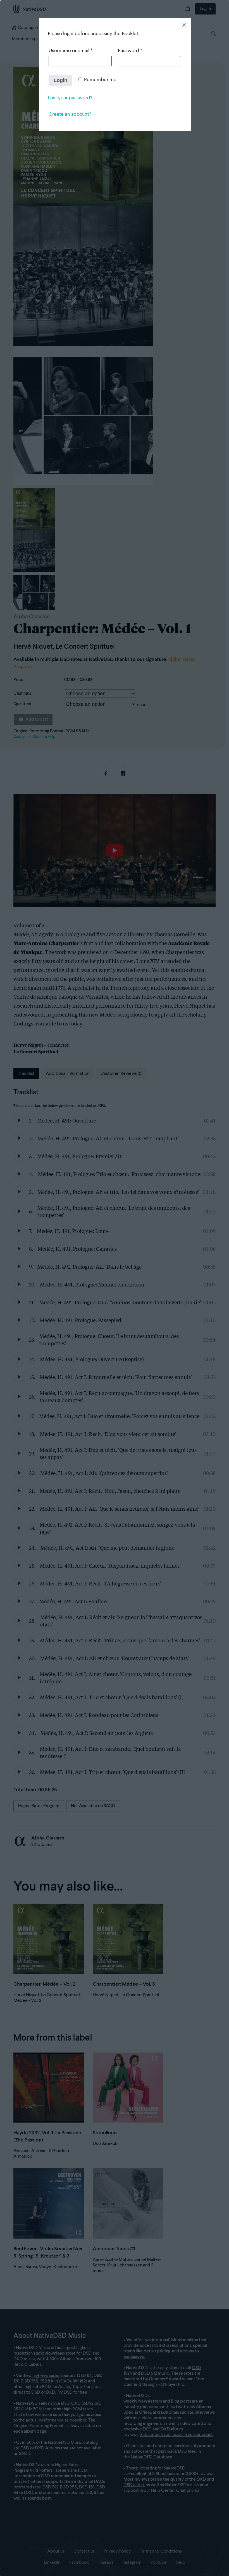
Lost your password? (70, 98)
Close (184, 25)
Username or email (70, 51)
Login (60, 80)
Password (130, 51)
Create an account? (70, 114)
